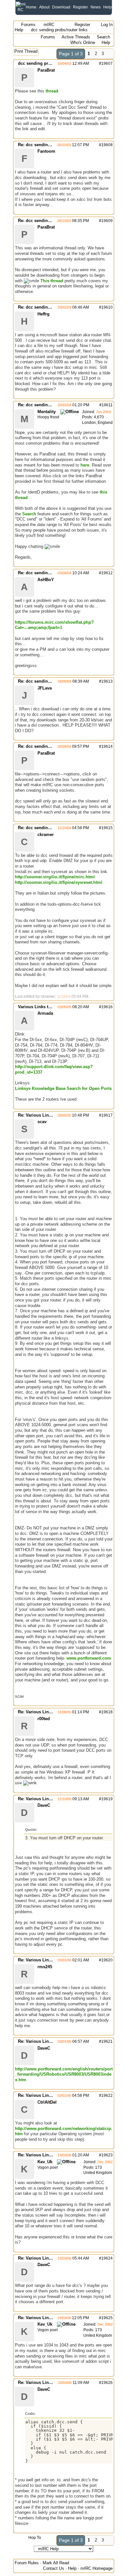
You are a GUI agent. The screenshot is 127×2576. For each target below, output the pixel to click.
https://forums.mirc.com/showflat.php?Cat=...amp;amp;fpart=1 (54, 625)
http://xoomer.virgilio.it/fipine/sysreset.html (59, 882)
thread (52, 91)
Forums (28, 25)
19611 (107, 405)
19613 (107, 681)
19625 (107, 2318)
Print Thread (26, 51)
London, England (97, 423)
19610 (107, 307)
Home (31, 7)
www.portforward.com (89, 1658)
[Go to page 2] (110, 54)
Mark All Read (56, 2563)
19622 (107, 2096)
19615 (107, 828)
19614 (107, 746)
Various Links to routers (42, 1007)
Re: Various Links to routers (46, 1115)
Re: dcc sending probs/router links (53, 145)
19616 (107, 1007)
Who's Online (83, 42)
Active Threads (76, 37)
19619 (107, 1799)
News (96, 7)
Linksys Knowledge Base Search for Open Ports (63, 1088)
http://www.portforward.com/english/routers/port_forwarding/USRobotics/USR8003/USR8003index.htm (64, 2074)
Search (103, 37)
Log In (106, 25)
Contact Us (54, 2568)
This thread (52, 281)
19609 (107, 221)
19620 (107, 1960)
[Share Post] (92, 63)
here (85, 465)
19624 (107, 2258)
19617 (107, 1115)
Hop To (35, 2538)
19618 (107, 1712)
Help (107, 7)
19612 (107, 573)
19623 (107, 2155)
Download (61, 7)
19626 (107, 2383)
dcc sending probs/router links (49, 63)
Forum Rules (27, 2563)
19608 (107, 145)
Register (80, 7)
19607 (107, 63)
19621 (107, 2041)
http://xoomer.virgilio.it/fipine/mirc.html (55, 877)
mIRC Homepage (97, 2568)
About (44, 7)
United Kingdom (98, 2173)
